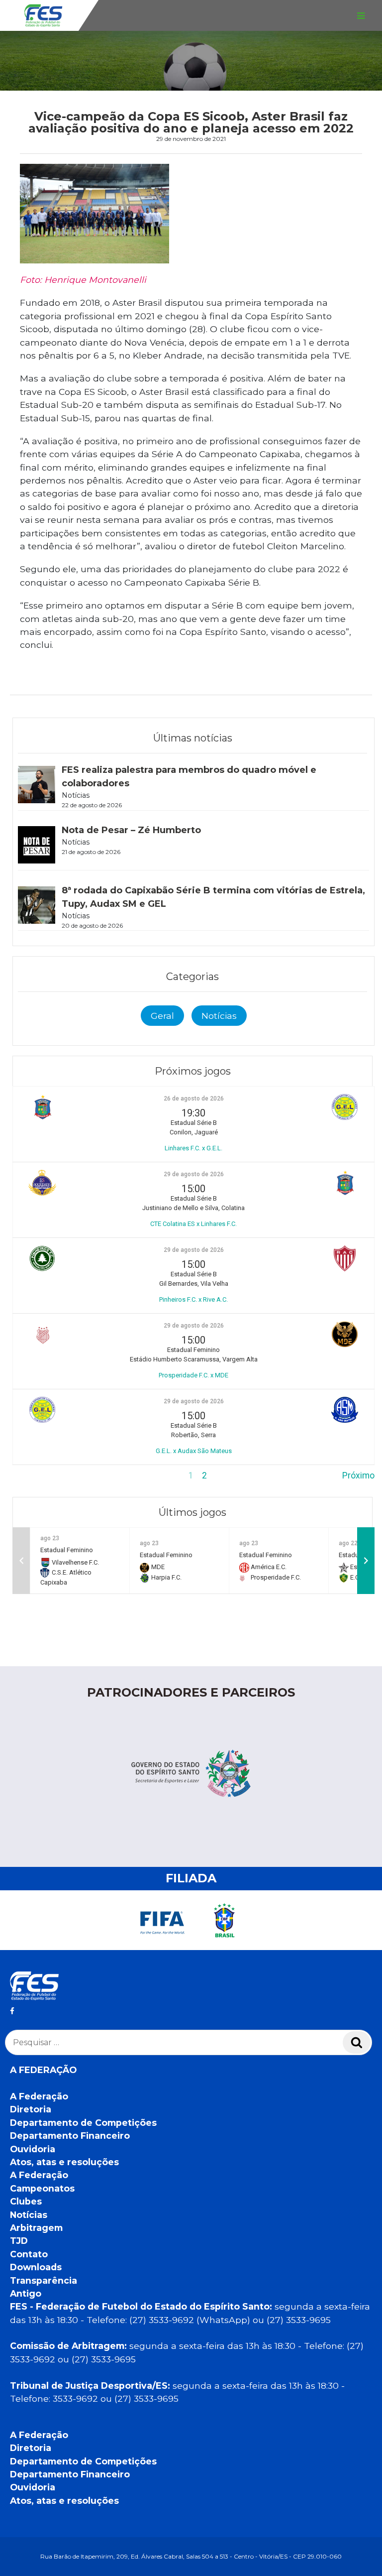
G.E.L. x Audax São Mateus (194, 1451)
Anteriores (33, 1475)
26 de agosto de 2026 (194, 1099)
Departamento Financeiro (70, 2136)
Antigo (26, 2293)
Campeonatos (42, 2188)
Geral (162, 1016)
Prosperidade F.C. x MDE (193, 1375)
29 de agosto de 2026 (194, 1174)
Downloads (36, 2267)
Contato (29, 2254)
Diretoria (31, 2109)
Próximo (358, 1475)
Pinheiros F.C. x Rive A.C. (193, 1299)
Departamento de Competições (83, 2123)
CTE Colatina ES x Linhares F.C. (193, 1224)
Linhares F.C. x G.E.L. (193, 1148)
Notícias (219, 1016)
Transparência (44, 2280)
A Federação (39, 2096)
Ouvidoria (33, 2149)
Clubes (26, 2201)
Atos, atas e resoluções (64, 2162)
